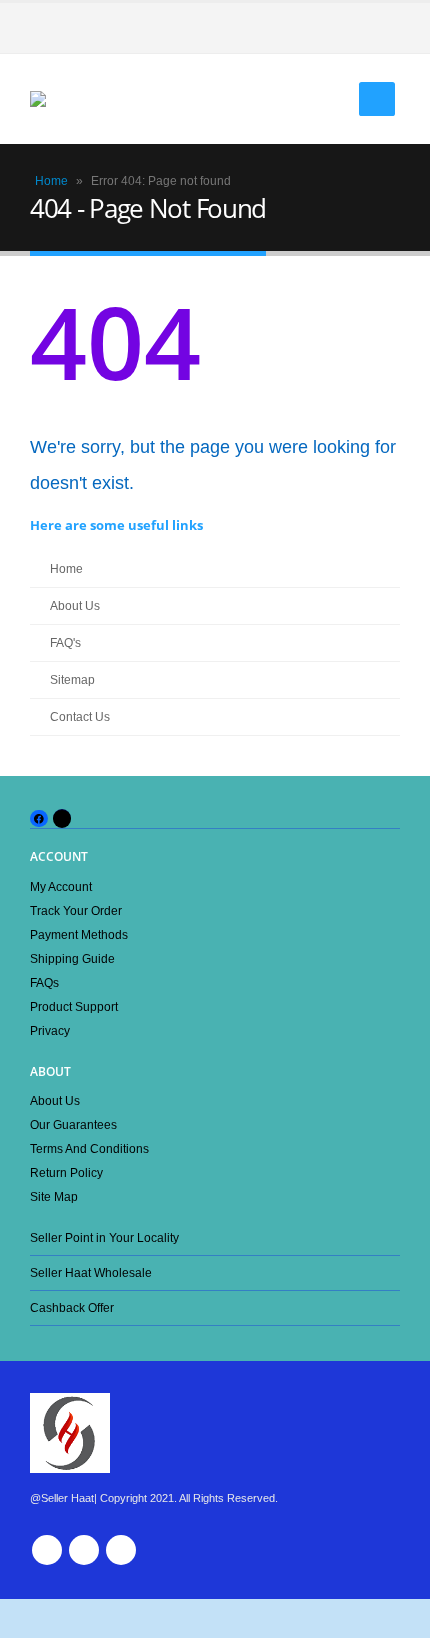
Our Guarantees (73, 1124)
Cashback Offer (72, 1307)
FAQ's (65, 642)
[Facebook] (385, 28)
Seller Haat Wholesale (91, 1272)
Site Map (54, 1196)
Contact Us (80, 716)
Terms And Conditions (89, 1148)
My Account (61, 886)
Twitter (84, 1550)
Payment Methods (79, 934)
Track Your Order (76, 910)
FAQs (44, 982)
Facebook (47, 1550)
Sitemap (72, 679)
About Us (75, 605)
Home (51, 181)
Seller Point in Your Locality (104, 1237)
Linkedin (121, 1550)
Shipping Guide (72, 958)
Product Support (74, 1006)
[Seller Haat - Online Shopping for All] (70, 99)
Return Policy (66, 1172)
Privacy (50, 1030)
